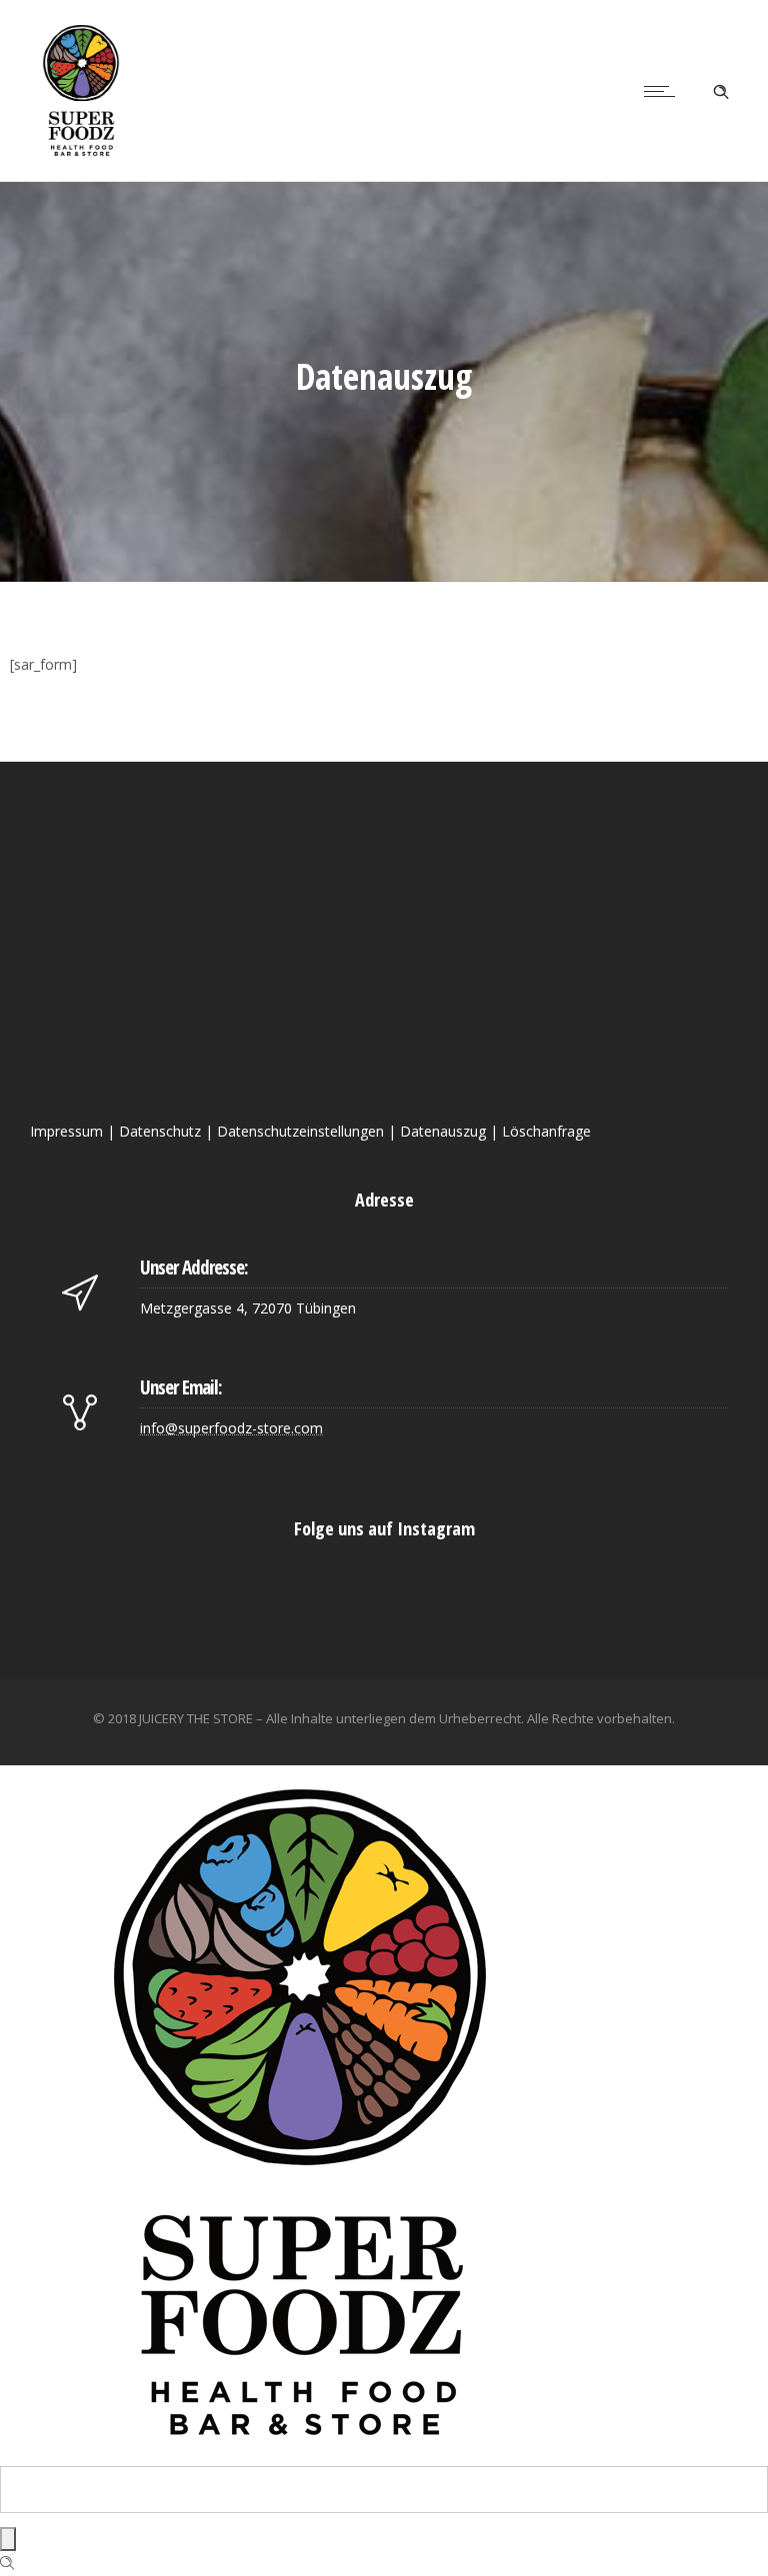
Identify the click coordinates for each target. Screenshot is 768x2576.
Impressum (66, 1131)
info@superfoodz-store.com (231, 1428)
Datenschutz (160, 1131)
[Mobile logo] (300, 2454)
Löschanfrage (546, 1131)
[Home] (81, 155)
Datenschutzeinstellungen (300, 1131)
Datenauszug (443, 1131)
